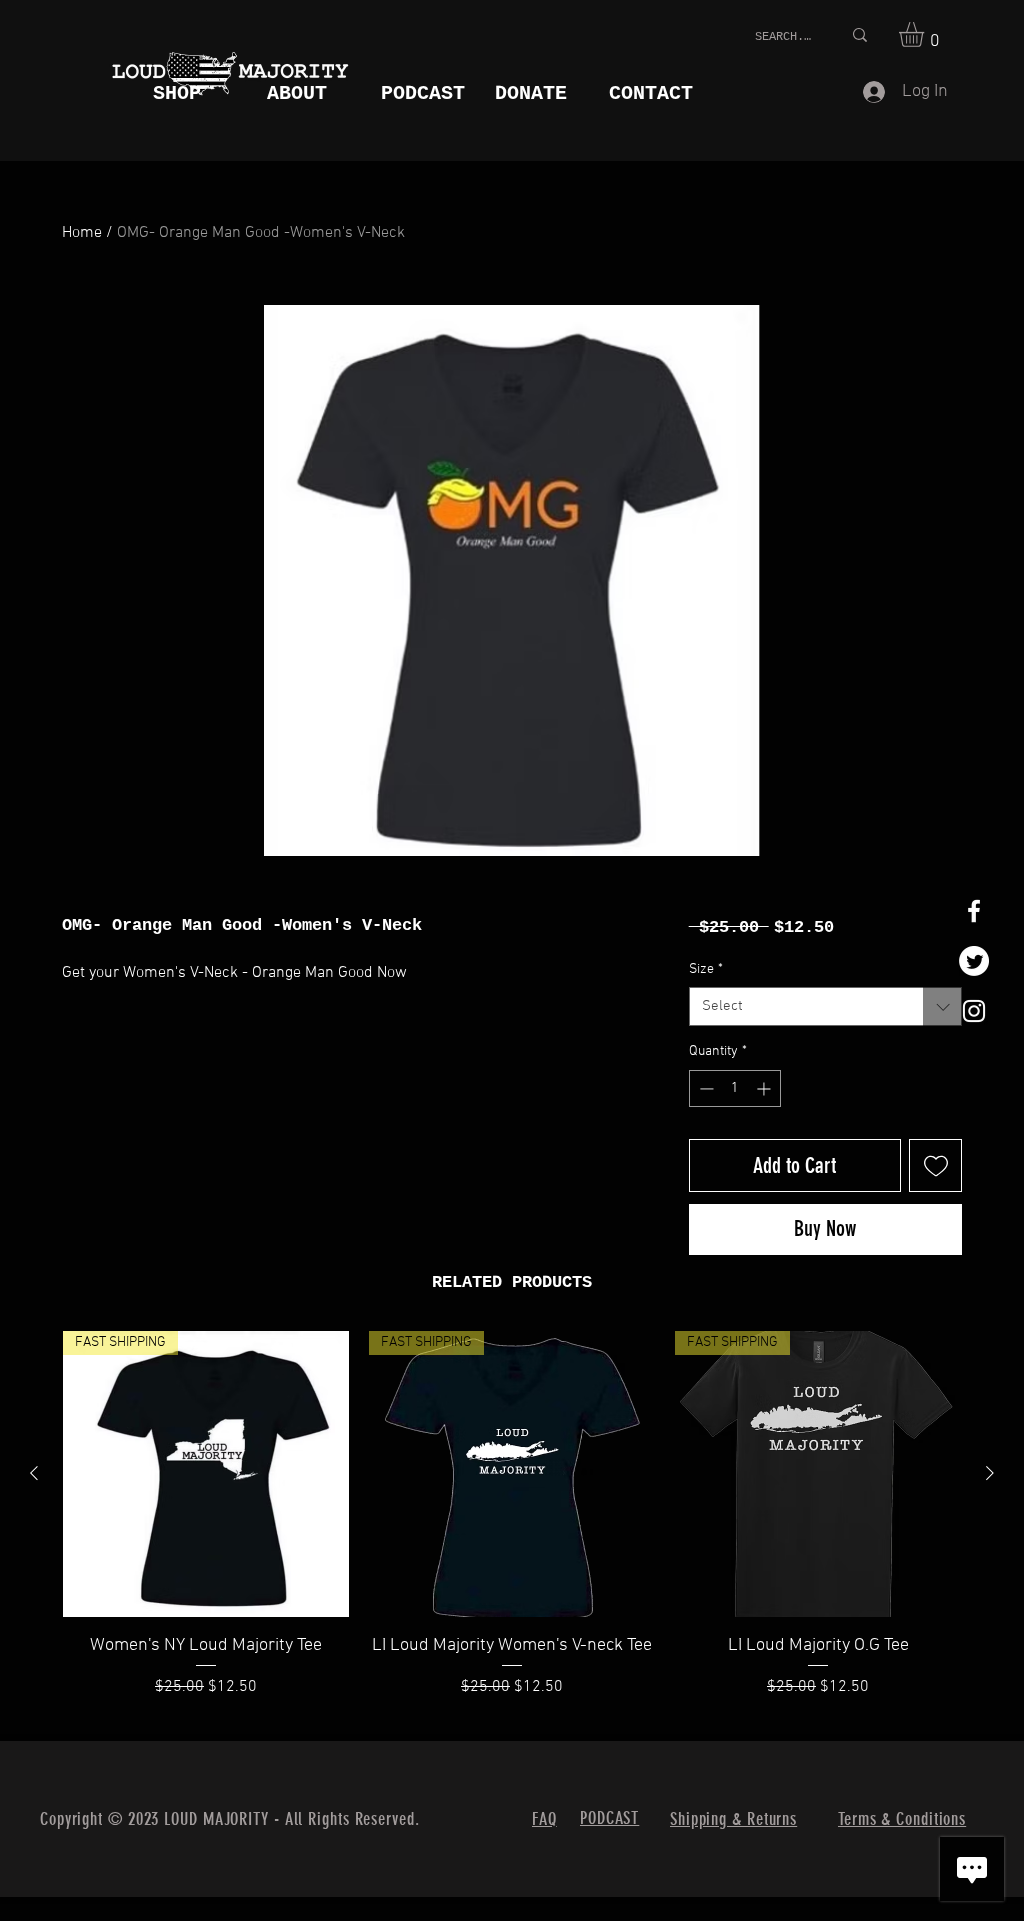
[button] (926, 34)
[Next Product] (990, 1473)
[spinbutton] (735, 1088)
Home (82, 233)
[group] (512, 1527)
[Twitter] (974, 961)
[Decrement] (704, 1088)
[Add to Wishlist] (935, 1165)
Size (706, 969)
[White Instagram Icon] (974, 1011)
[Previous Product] (34, 1473)
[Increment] (765, 1088)
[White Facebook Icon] (974, 911)
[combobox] (825, 1006)
